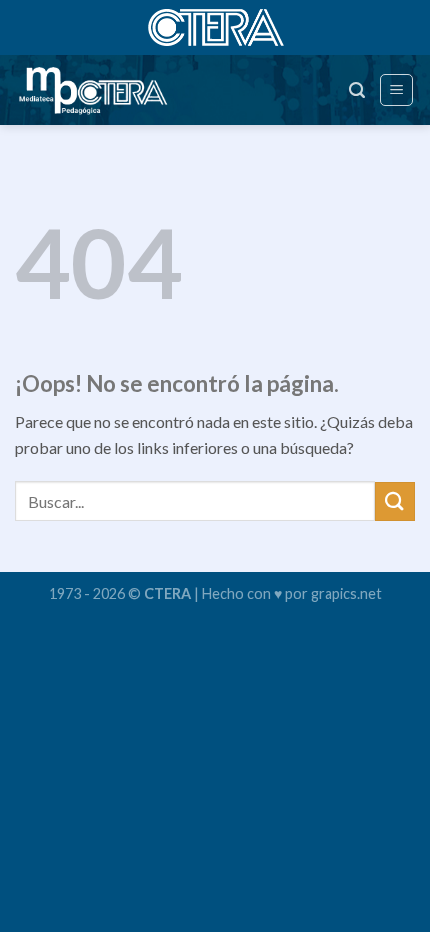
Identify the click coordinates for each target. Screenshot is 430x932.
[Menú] (396, 90)
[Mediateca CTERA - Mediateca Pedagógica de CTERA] (104, 90)
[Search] (357, 90)
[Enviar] (395, 501)
